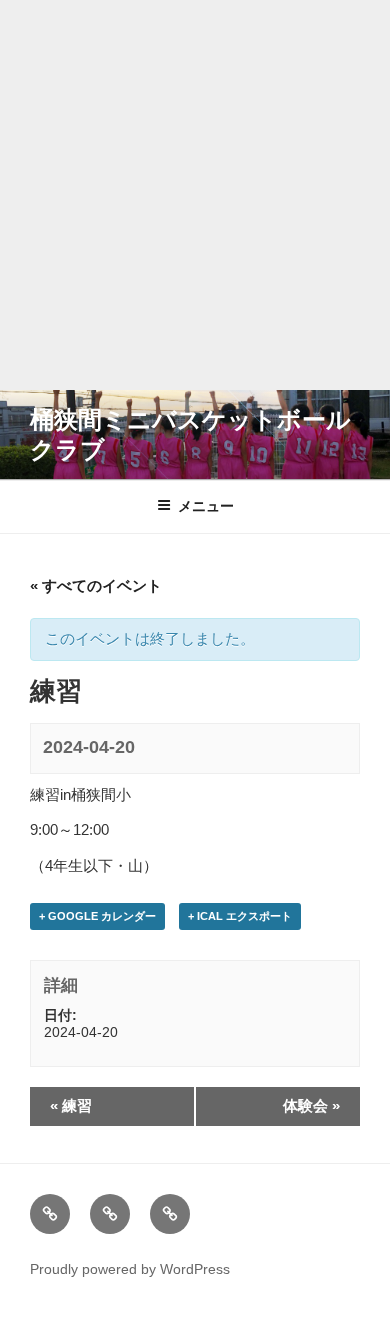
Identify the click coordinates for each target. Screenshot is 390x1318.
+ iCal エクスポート (240, 916)
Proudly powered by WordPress (130, 1269)
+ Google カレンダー (97, 916)
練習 (71, 1105)
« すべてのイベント (96, 585)
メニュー (206, 506)
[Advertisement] (195, 195)
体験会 (311, 1105)
